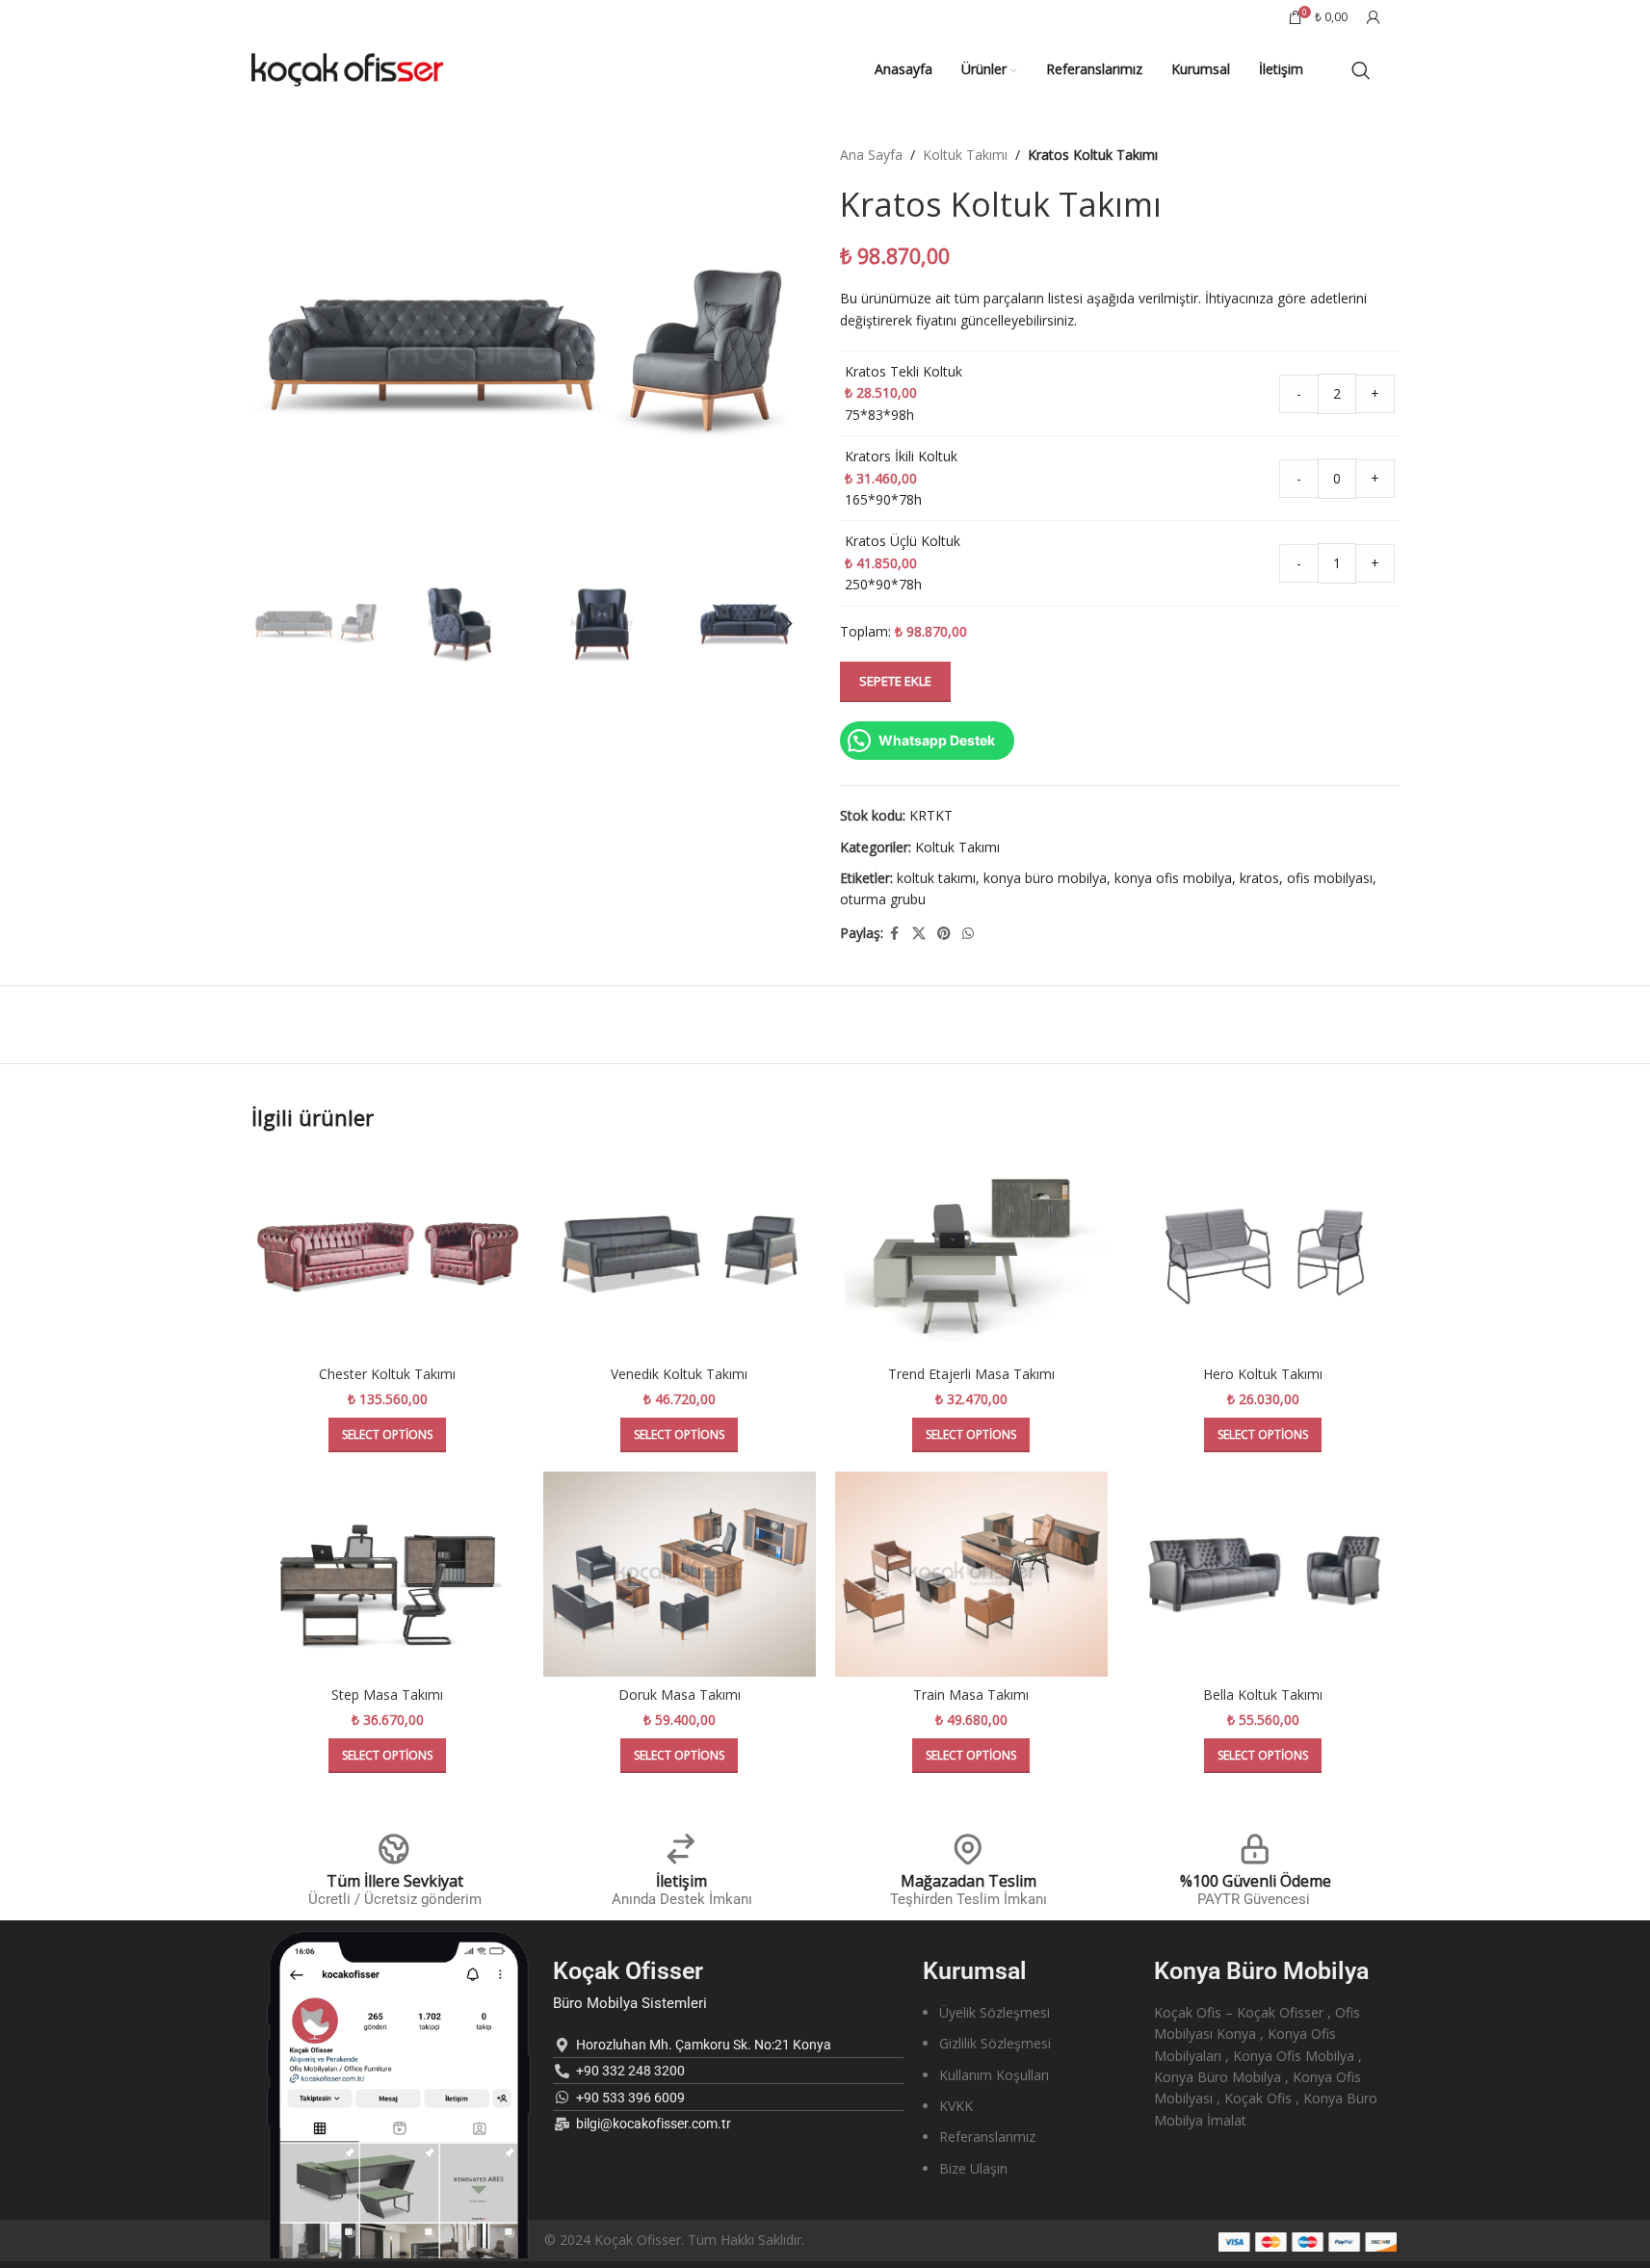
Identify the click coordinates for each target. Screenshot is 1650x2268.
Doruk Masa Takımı (680, 1694)
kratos (1259, 878)
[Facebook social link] (895, 934)
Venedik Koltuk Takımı (679, 1374)
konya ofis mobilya (1173, 878)
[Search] (1361, 70)
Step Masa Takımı (387, 1694)
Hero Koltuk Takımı (1263, 1374)
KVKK (956, 2106)
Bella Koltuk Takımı (1263, 1694)
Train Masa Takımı (971, 1694)
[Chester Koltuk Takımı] (388, 1254)
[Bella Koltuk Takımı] (1263, 1574)
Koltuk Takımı (965, 155)
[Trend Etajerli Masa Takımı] (971, 1254)
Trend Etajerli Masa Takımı (971, 1374)
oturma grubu (883, 899)
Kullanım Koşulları (994, 2075)
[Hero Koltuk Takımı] (1263, 1254)
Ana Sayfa (871, 155)
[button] (275, 624)
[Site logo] (348, 68)
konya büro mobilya (1045, 878)
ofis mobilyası (1330, 878)
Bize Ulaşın (973, 2168)
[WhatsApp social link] (968, 934)
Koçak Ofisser (628, 1971)
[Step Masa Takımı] (388, 1574)
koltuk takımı (936, 878)
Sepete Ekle (895, 681)
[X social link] (919, 934)
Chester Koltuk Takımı (387, 1374)
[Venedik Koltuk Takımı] (680, 1254)
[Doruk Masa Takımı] (680, 1574)
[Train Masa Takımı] (971, 1574)
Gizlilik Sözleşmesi (995, 2043)
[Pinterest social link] (944, 934)
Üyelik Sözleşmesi (995, 2012)
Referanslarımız (987, 2137)
